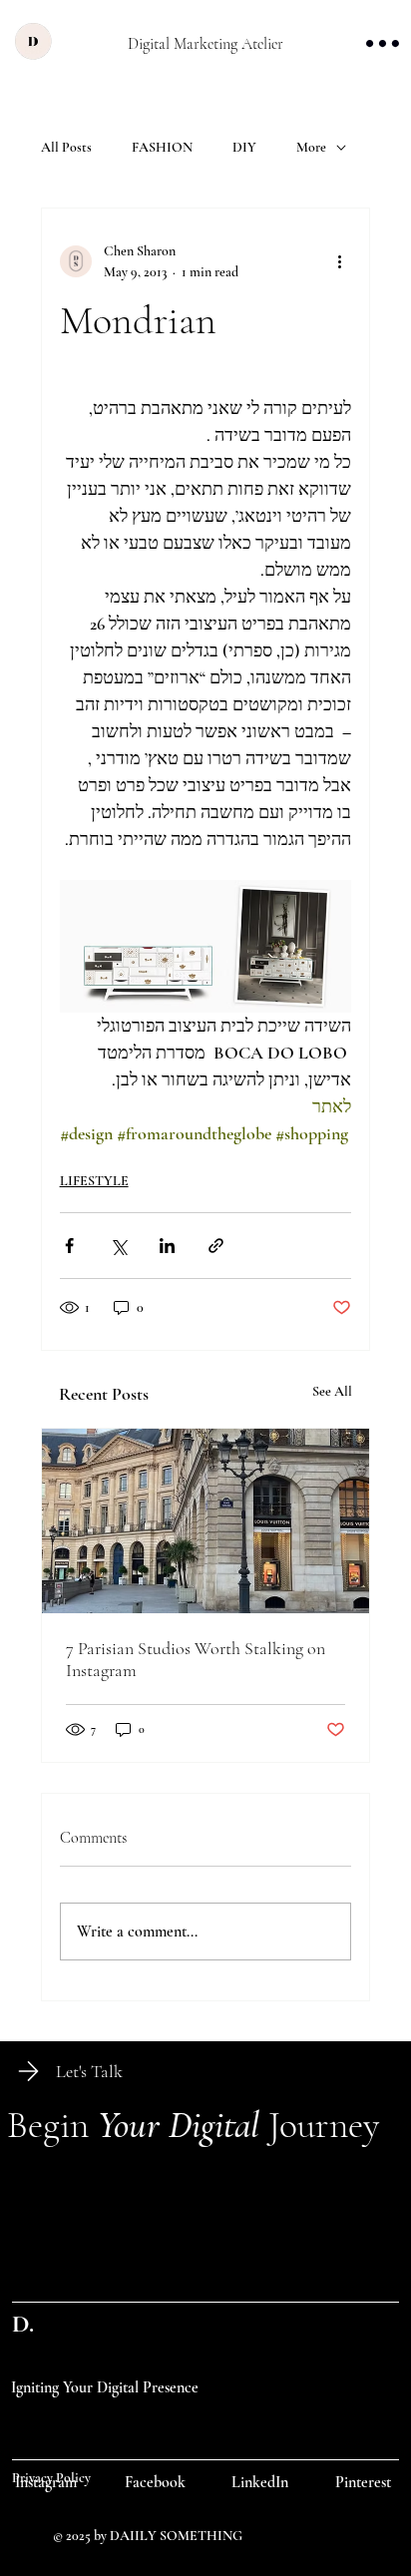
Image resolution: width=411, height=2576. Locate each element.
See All (332, 1391)
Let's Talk (89, 2071)
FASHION (162, 147)
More (311, 147)
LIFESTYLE (94, 1181)
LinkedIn (260, 2482)
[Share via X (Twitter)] (118, 1246)
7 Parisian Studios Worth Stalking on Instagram (196, 1659)
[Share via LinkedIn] (167, 1246)
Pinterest (363, 2482)
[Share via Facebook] (69, 1246)
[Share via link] (216, 1246)
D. (23, 2324)
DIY (244, 147)
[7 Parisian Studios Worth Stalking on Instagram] (206, 1521)
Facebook (155, 2482)
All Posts (66, 147)
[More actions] (339, 261)
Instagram (46, 2482)
